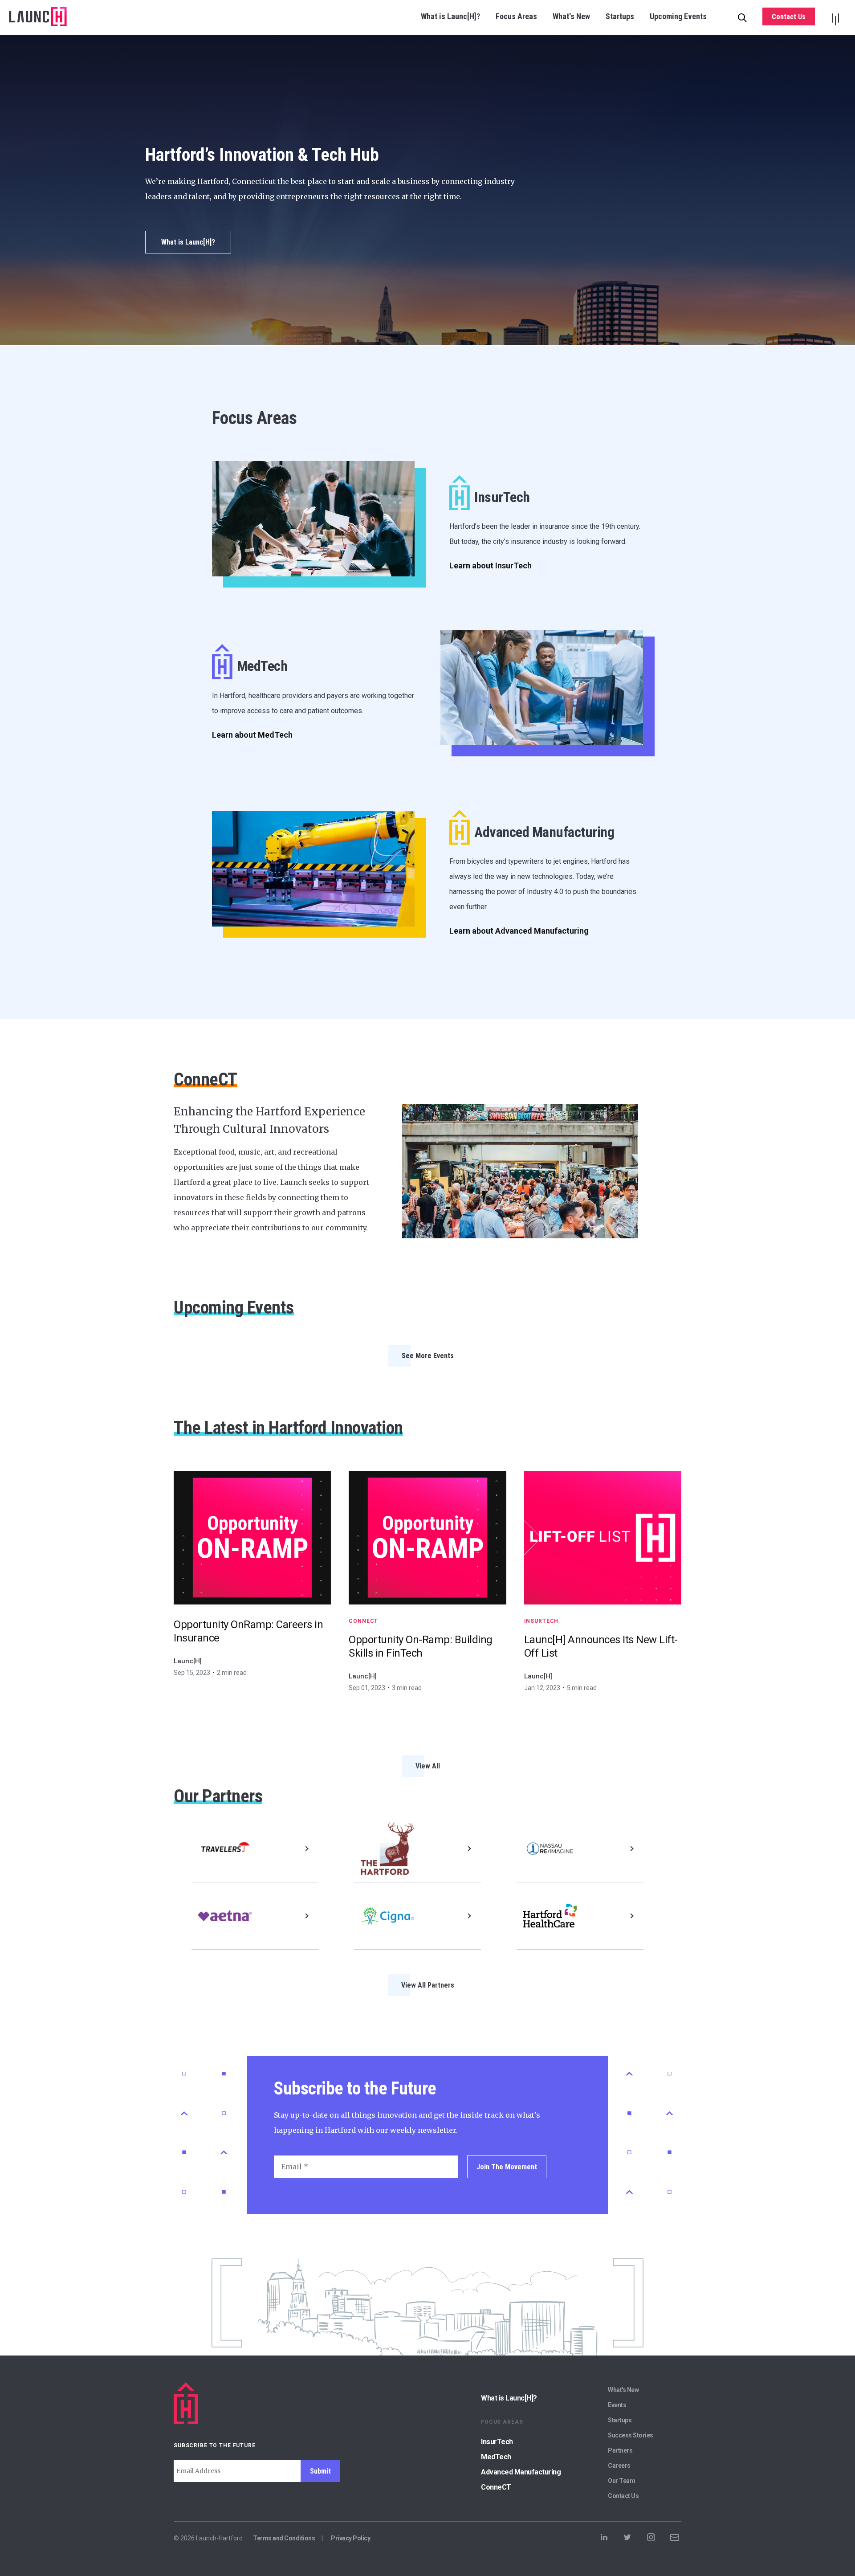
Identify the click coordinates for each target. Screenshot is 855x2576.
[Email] (675, 2540)
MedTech (496, 2457)
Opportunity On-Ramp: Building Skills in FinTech (421, 1646)
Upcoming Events (678, 16)
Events (617, 2405)
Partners (620, 2450)
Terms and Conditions (284, 2538)
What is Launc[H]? (450, 16)
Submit (320, 2471)
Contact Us (789, 17)
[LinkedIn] (604, 2540)
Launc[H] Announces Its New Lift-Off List (601, 1646)
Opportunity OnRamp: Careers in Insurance (248, 1631)
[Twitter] (627, 2540)
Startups (620, 16)
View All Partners (428, 1985)
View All (428, 1766)
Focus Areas (516, 16)
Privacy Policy (350, 2538)
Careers (619, 2466)
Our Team (621, 2481)
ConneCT (363, 1621)
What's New (571, 16)
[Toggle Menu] (835, 17)
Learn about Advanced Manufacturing (519, 931)
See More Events (428, 1356)
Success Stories (631, 2435)
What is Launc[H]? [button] (188, 242)
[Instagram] (651, 2540)
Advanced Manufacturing (521, 2472)
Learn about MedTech (252, 735)
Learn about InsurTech (491, 565)
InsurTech (541, 1621)
